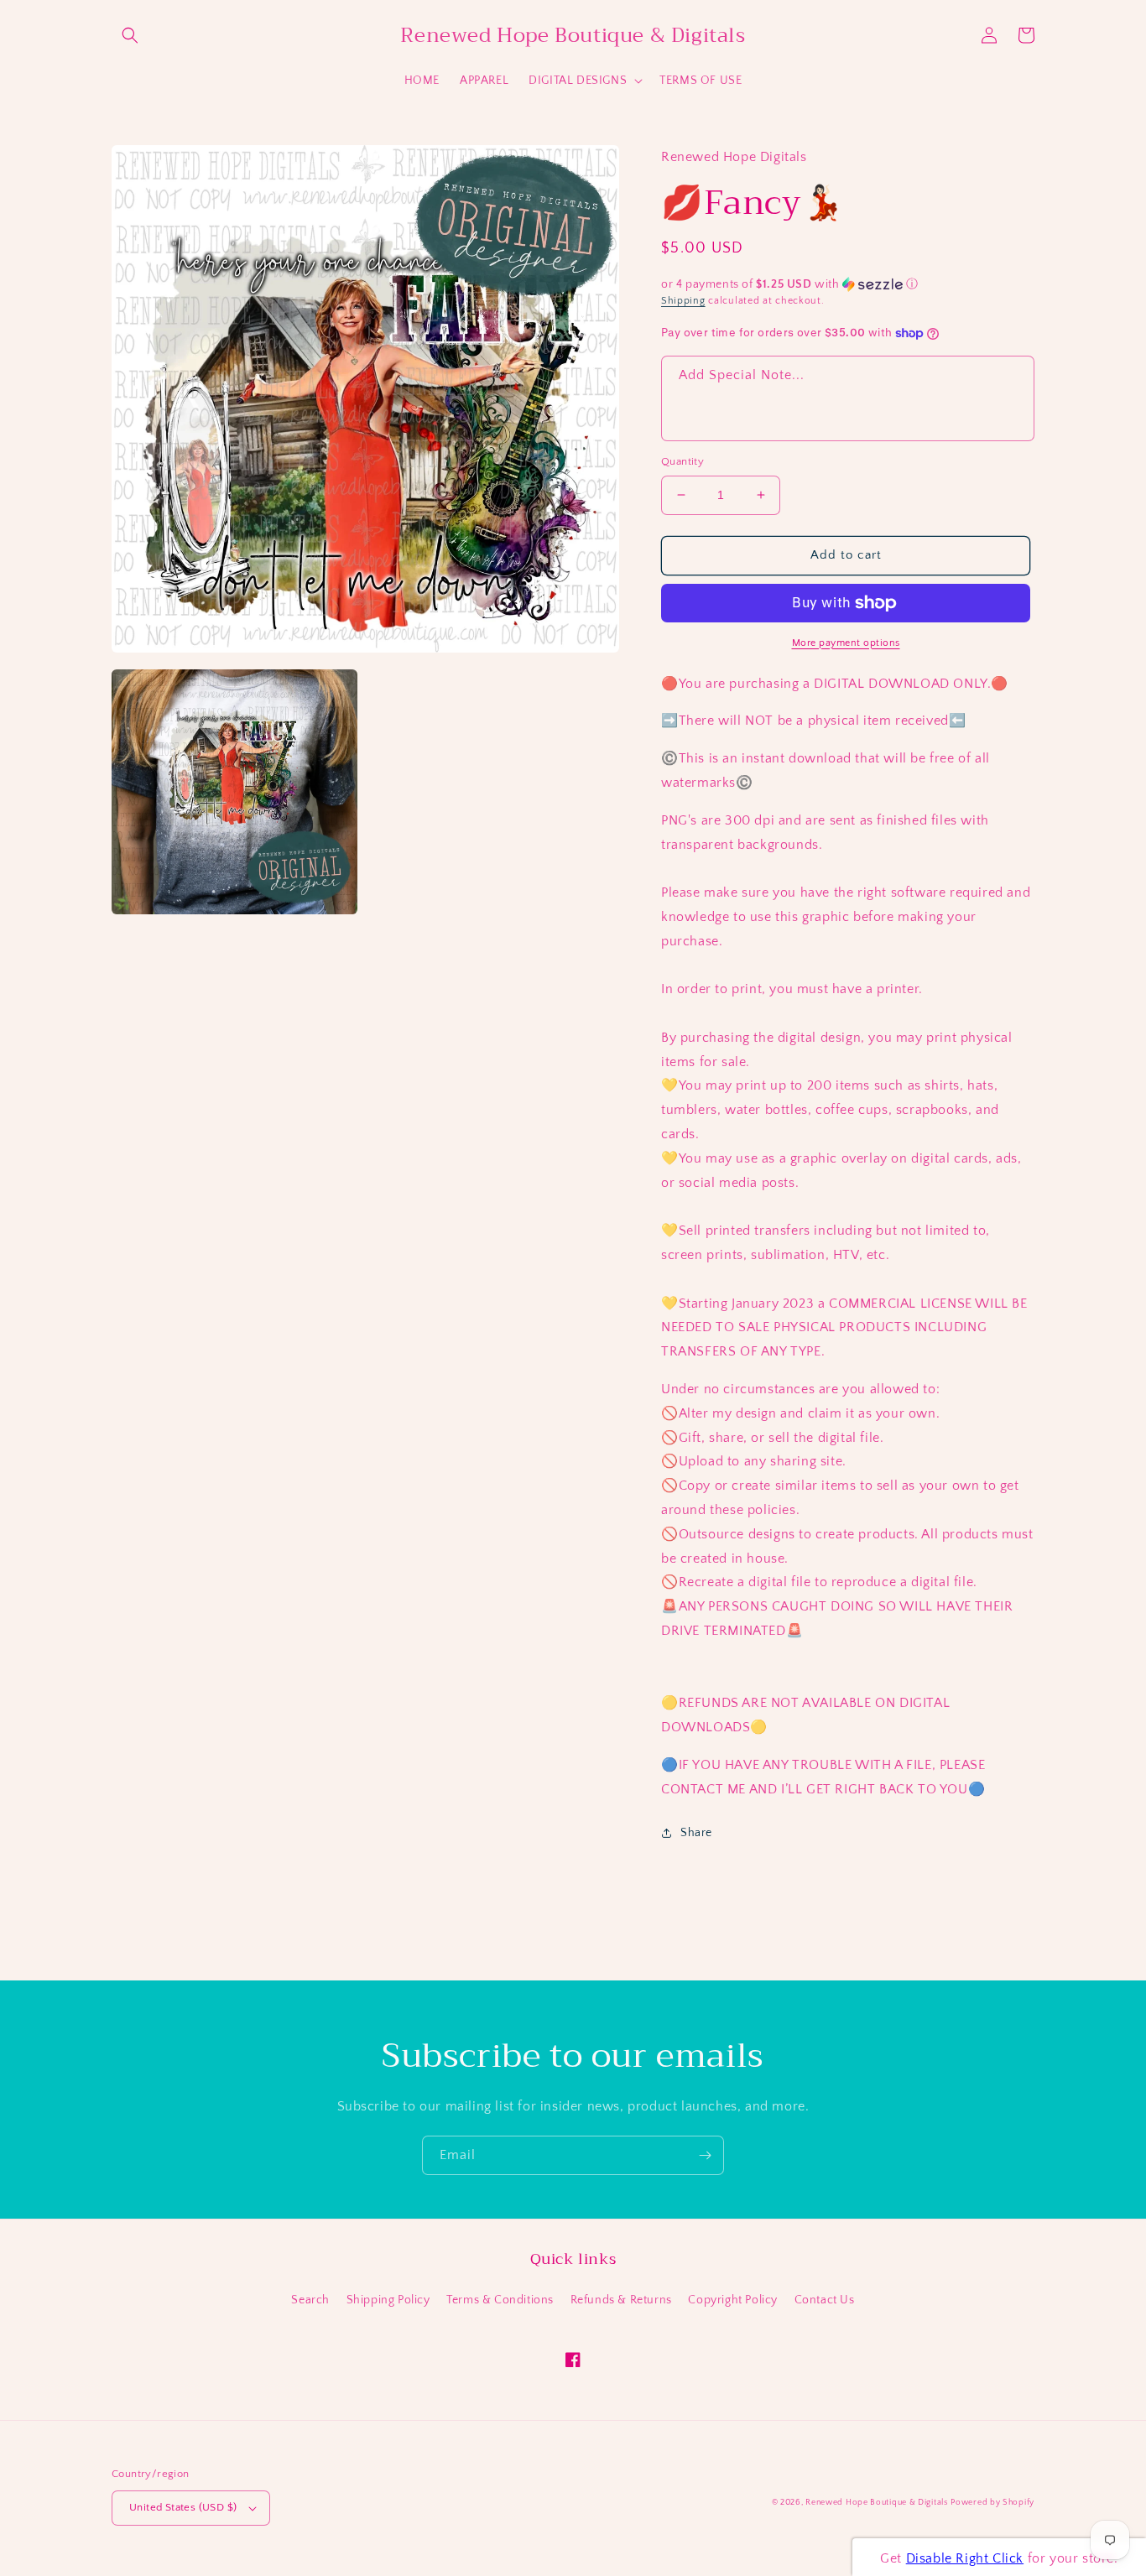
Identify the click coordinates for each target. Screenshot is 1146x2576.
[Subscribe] (705, 2155)
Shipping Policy (388, 2300)
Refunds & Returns (621, 2300)
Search (310, 2300)
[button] (130, 35)
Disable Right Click (965, 2558)
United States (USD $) (183, 2507)
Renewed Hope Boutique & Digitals (876, 2503)
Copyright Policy (733, 2300)
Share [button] (696, 1833)
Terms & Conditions (500, 2300)
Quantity (682, 461)
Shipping (683, 301)
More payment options (846, 643)
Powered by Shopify (992, 2503)
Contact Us (825, 2300)
